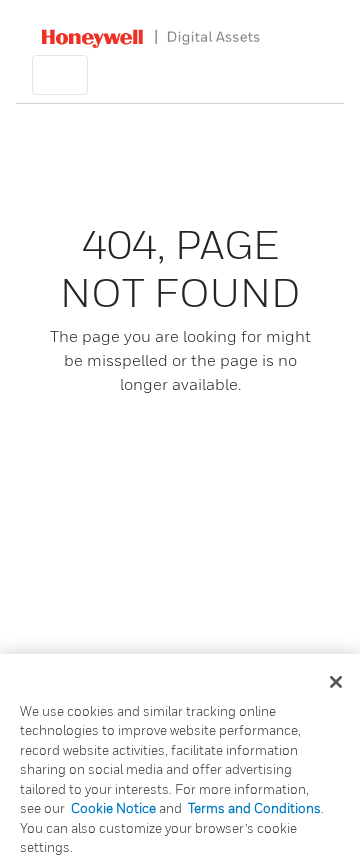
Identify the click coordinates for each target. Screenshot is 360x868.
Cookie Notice (113, 808)
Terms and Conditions (254, 808)
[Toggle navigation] (60, 75)
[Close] (336, 682)
